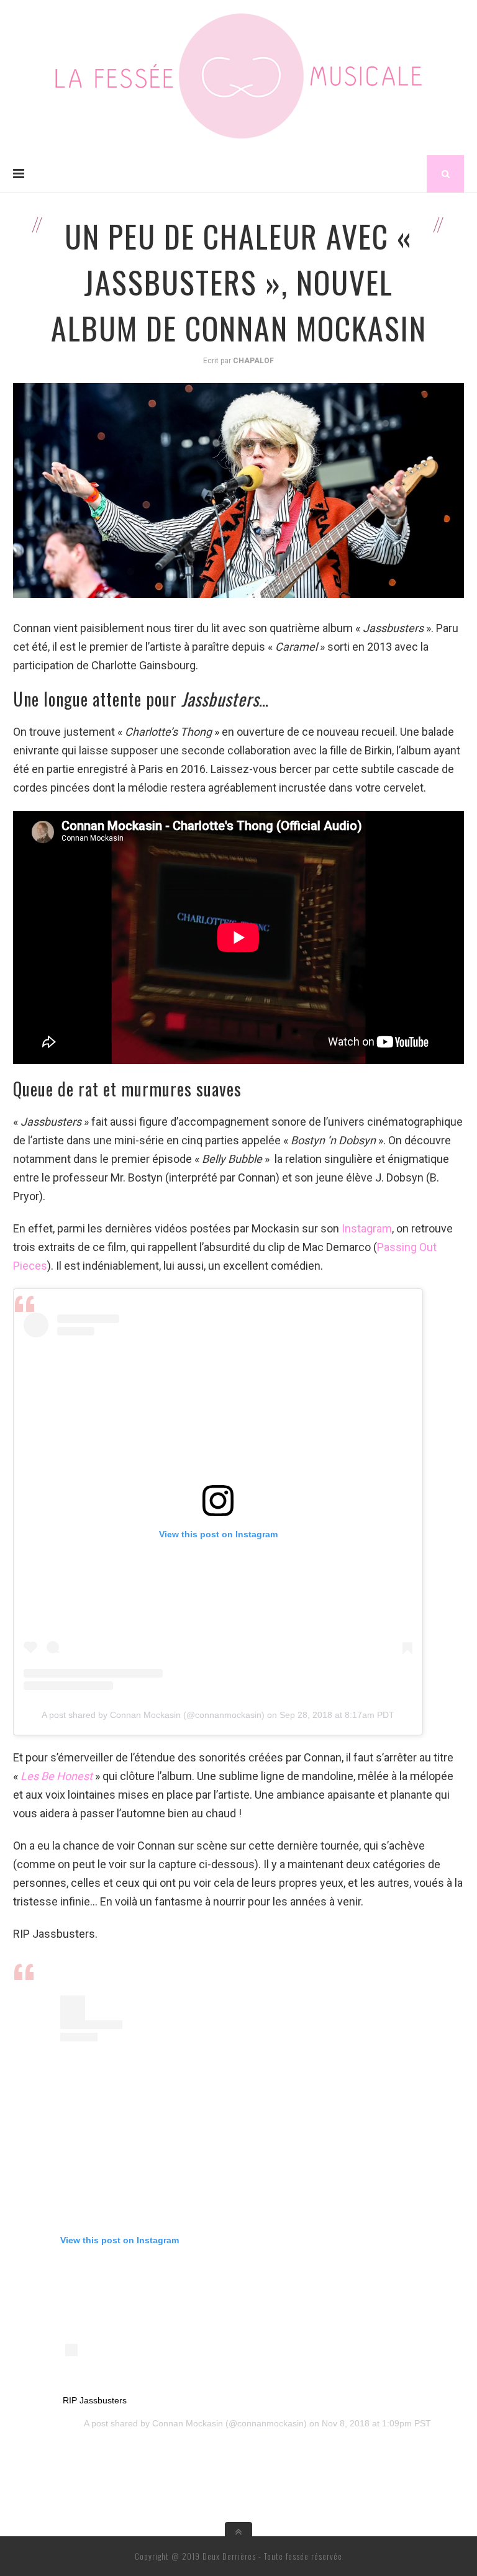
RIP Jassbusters (95, 2400)
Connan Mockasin (188, 2423)
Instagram (367, 1228)
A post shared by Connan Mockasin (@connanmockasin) (153, 1715)
